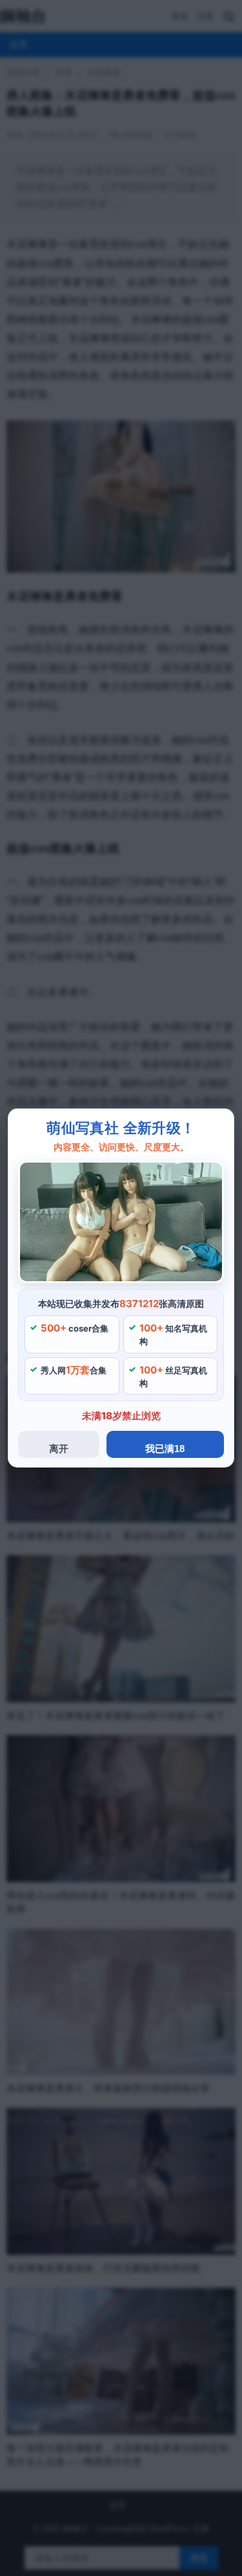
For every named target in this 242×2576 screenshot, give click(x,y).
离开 (59, 1449)
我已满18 (165, 1449)
